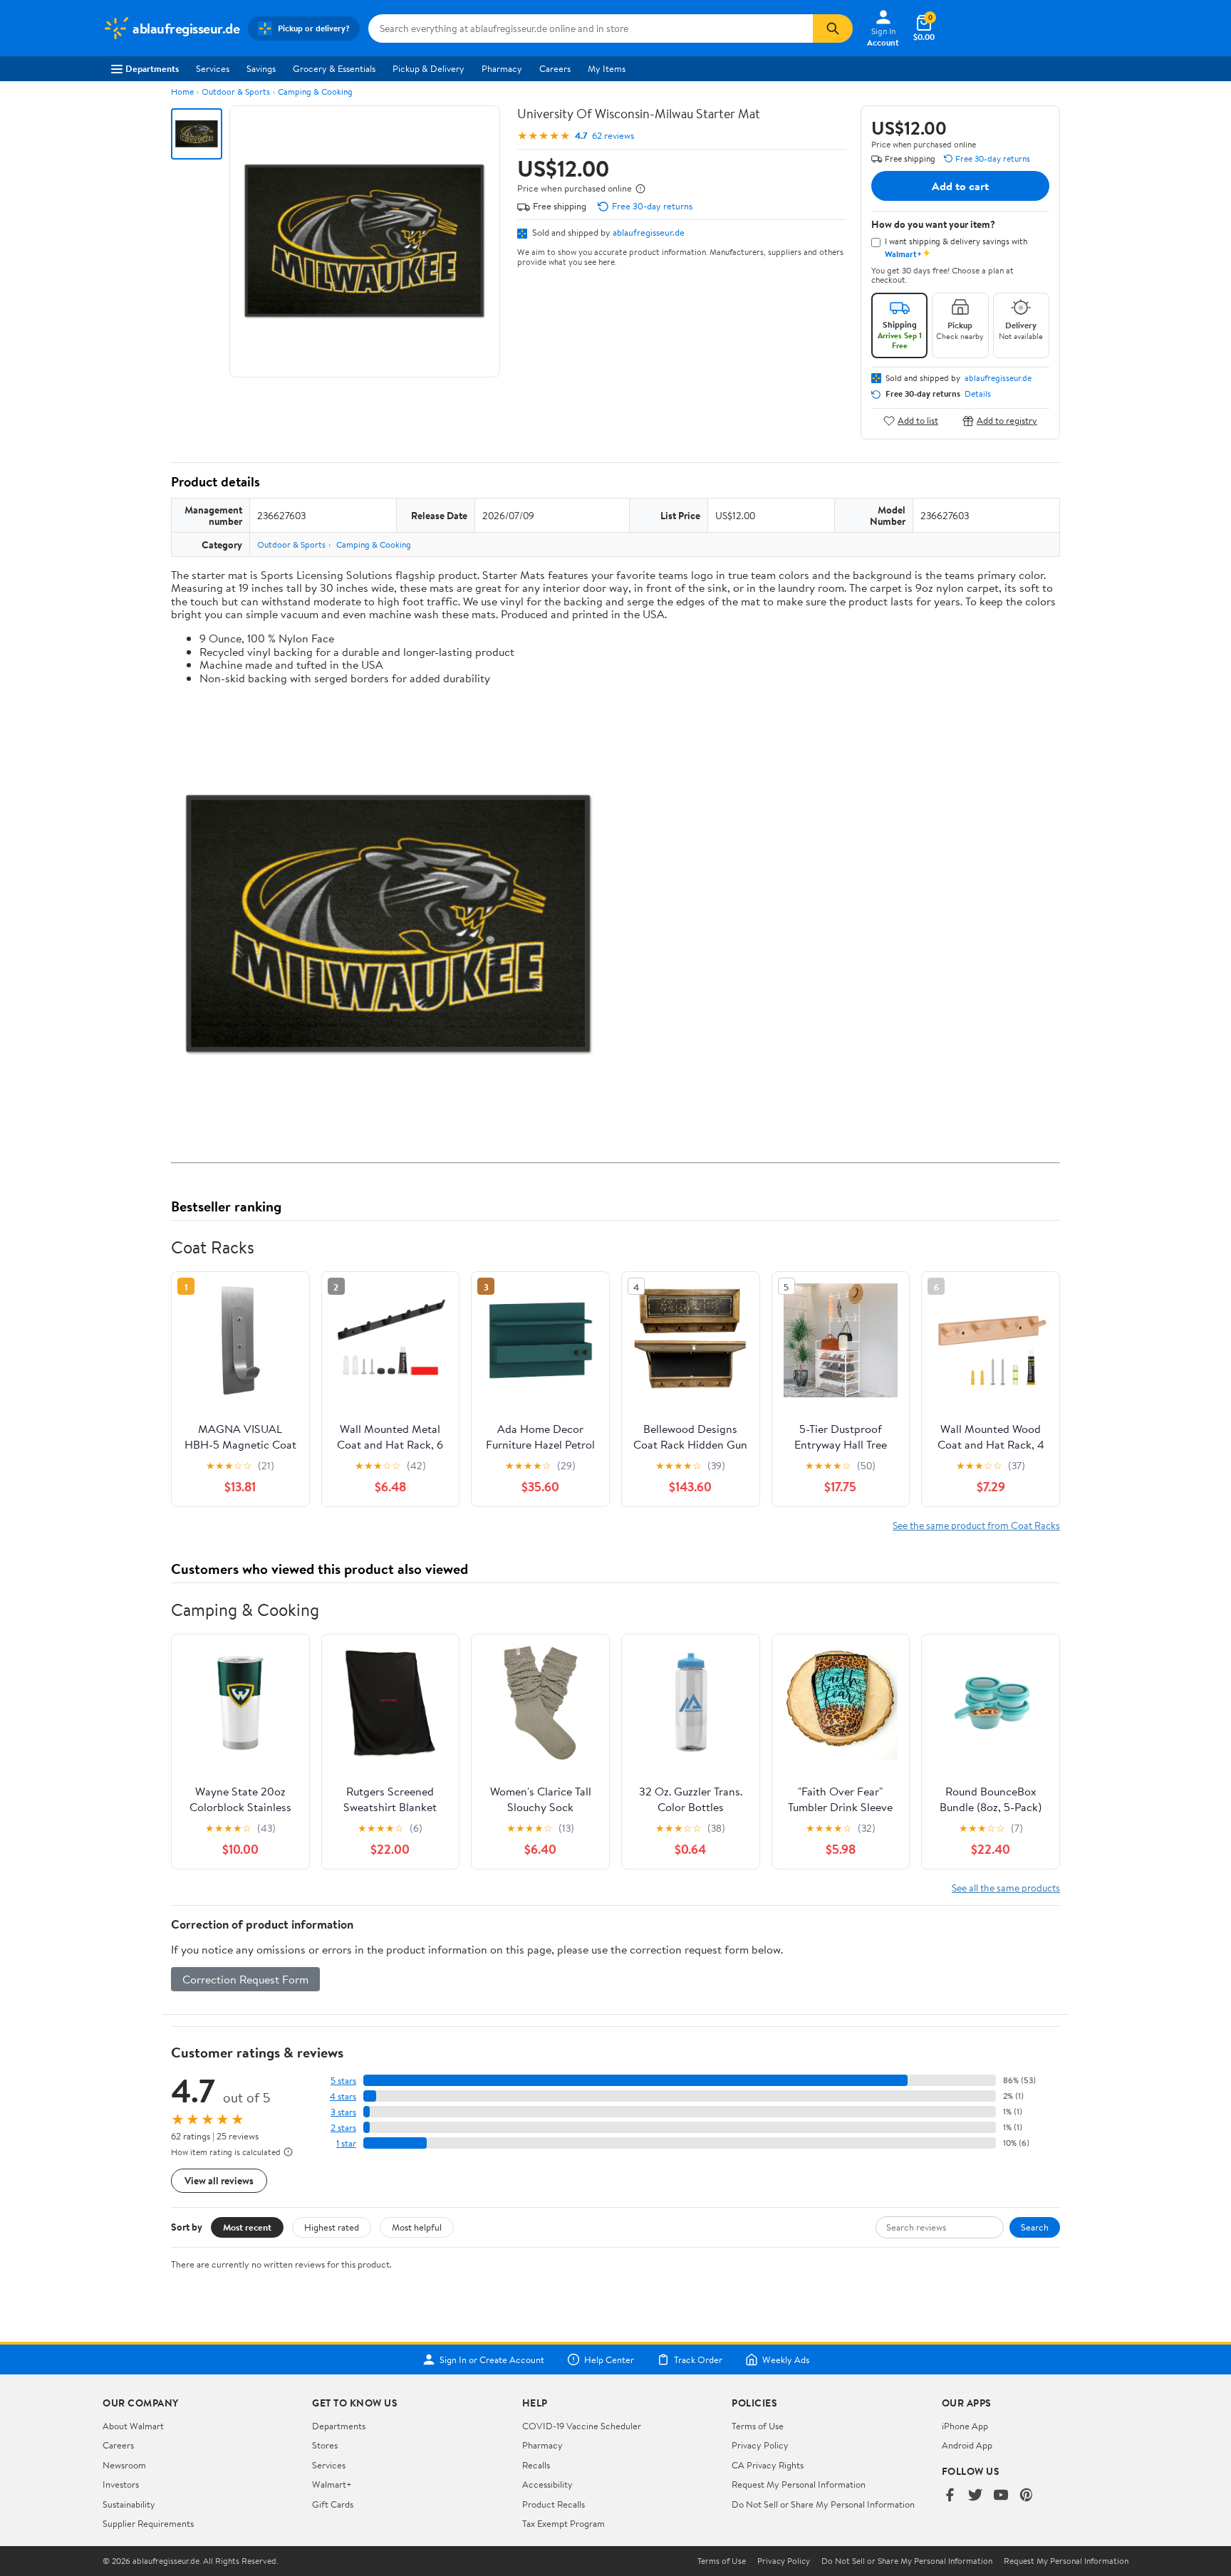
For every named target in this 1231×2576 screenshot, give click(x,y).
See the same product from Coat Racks (976, 1525)
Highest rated (332, 2227)
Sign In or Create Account (492, 2359)
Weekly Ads (786, 2359)
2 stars (343, 2128)
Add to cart (960, 186)
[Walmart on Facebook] (950, 2496)
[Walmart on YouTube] (1001, 2496)
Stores (325, 2445)
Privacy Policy (760, 2445)
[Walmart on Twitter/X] (975, 2496)
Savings (261, 68)
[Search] (833, 28)
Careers (555, 68)
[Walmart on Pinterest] (1027, 2496)
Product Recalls (554, 2504)
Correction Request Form (245, 1979)
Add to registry (1007, 421)
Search (1035, 2227)
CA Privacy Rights (768, 2465)
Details (978, 394)
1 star (346, 2143)
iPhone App (965, 2426)
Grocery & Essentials (334, 68)
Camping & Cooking (315, 92)
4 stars (343, 2096)
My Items (607, 68)
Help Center (609, 2359)
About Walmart (133, 2426)
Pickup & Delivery (428, 68)
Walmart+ (332, 2484)
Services (213, 68)
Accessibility (547, 2484)
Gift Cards (333, 2504)
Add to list (918, 421)
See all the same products (1006, 1888)
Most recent (247, 2227)
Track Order (698, 2359)
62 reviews (613, 136)
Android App (967, 2445)
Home (182, 92)
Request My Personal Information (799, 2484)
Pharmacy (502, 68)
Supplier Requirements (148, 2523)
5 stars (343, 2081)
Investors (121, 2484)
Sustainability (129, 2504)
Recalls (536, 2465)
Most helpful (417, 2227)
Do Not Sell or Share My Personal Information (823, 2504)
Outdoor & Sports (236, 92)
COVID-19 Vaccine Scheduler (582, 2426)
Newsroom (124, 2465)
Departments (152, 68)
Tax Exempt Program (563, 2523)
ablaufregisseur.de (649, 232)
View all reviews (219, 2180)
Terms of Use (758, 2426)
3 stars (343, 2112)
